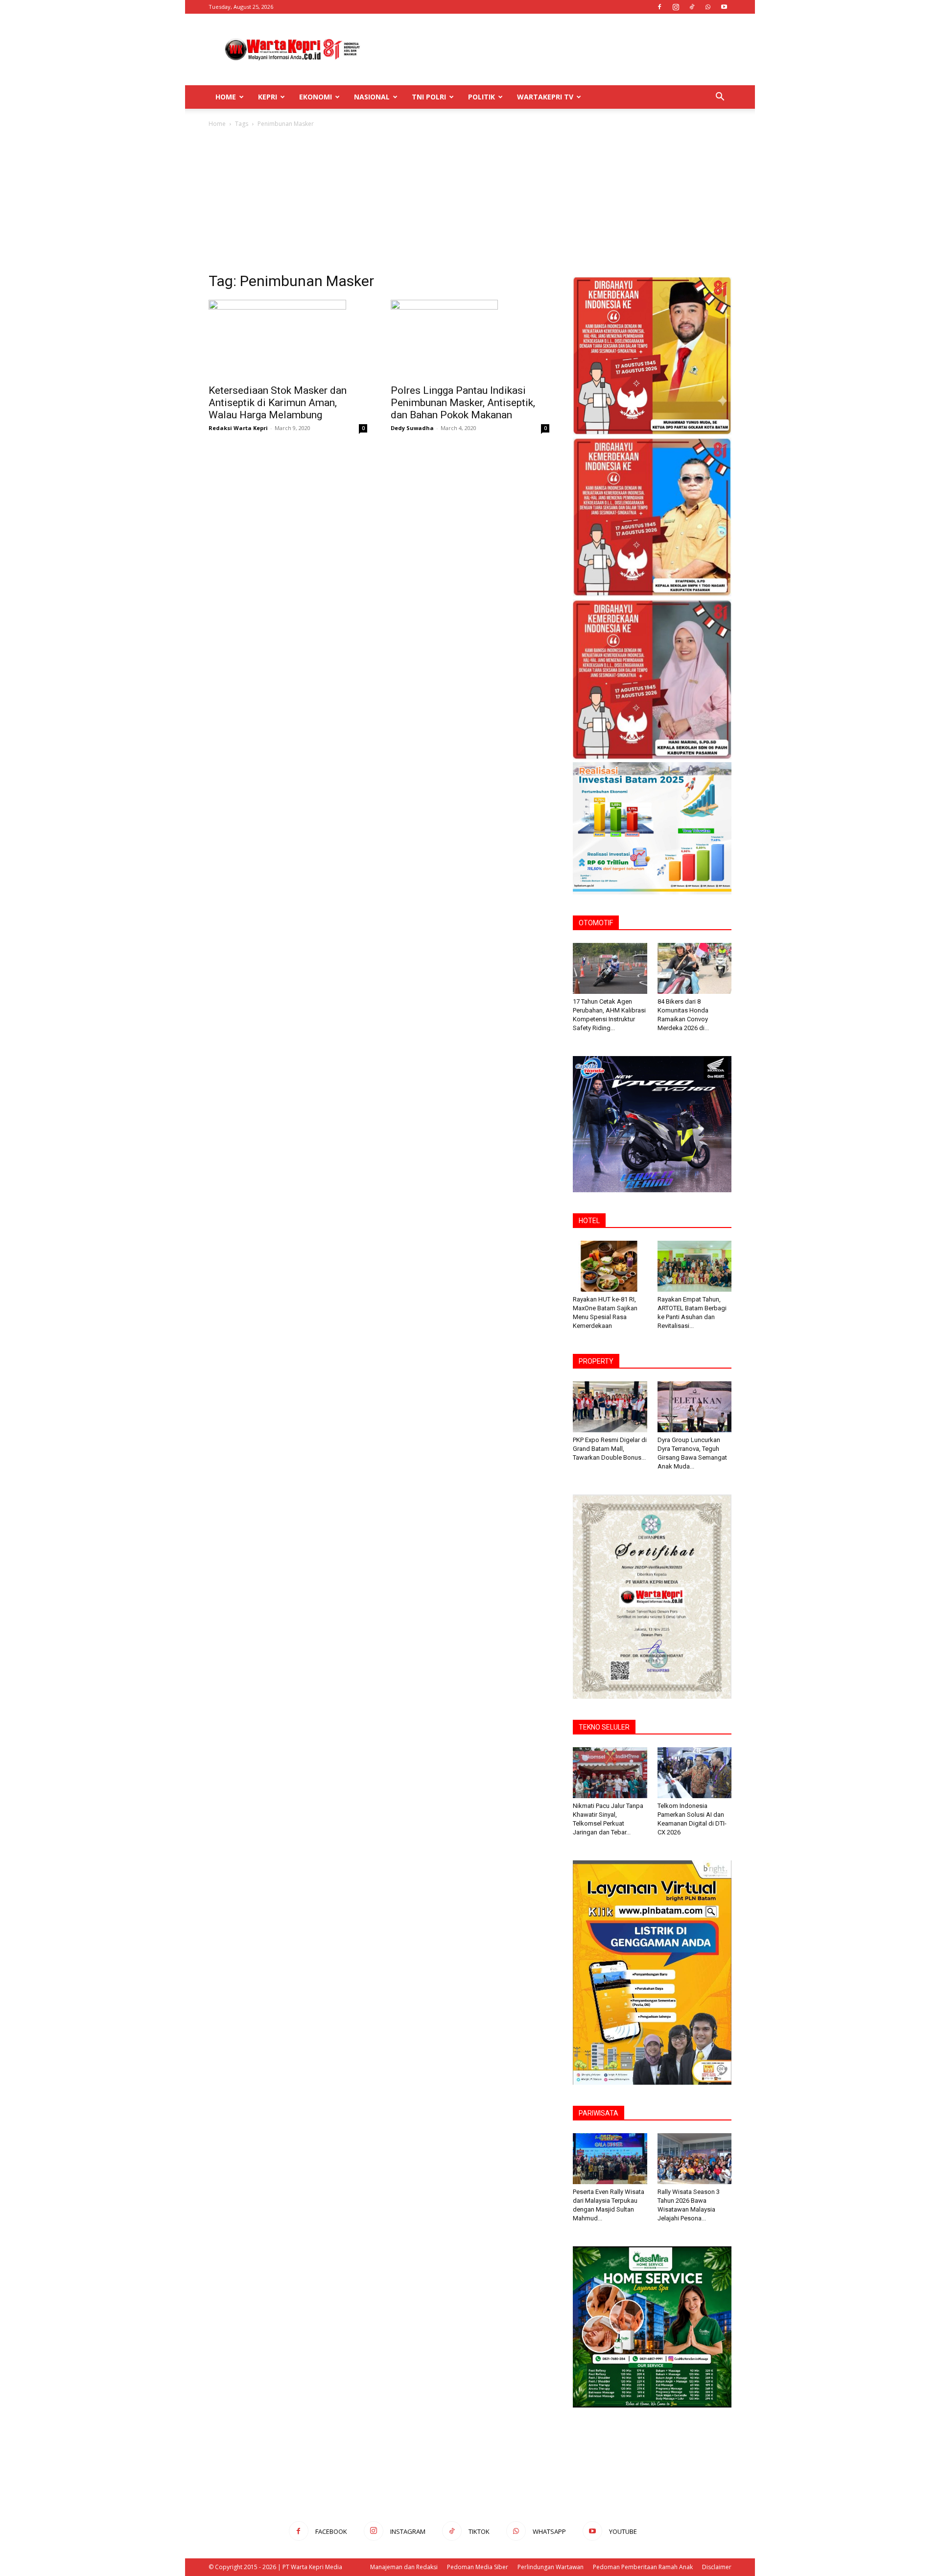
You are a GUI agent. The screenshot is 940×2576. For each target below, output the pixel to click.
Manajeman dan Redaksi (404, 2567)
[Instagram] (676, 7)
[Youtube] (724, 7)
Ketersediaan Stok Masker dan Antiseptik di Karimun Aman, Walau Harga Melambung (278, 403)
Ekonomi (316, 97)
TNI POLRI (429, 97)
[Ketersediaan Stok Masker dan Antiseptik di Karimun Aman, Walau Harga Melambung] (288, 339)
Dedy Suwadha (412, 428)
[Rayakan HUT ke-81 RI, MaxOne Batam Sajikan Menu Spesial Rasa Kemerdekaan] (610, 1266)
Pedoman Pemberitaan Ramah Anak (643, 2567)
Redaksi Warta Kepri (238, 428)
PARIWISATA (599, 2113)
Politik (482, 97)
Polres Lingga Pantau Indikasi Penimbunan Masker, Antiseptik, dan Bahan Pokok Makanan (463, 403)
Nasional (372, 97)
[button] (720, 98)
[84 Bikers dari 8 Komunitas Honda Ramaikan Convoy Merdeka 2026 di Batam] (695, 968)
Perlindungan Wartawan (551, 2567)
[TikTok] (692, 7)
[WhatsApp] (708, 7)
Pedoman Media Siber (478, 2567)
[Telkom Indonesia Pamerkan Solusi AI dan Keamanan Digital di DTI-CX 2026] (695, 1773)
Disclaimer (717, 2567)
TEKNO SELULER (604, 1727)
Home (226, 97)
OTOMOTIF (596, 923)
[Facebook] (659, 7)
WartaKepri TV (545, 97)
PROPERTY (596, 1361)
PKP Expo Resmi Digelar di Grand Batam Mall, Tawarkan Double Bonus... (610, 1449)
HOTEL (589, 1221)
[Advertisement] (553, 49)
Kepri (268, 97)
